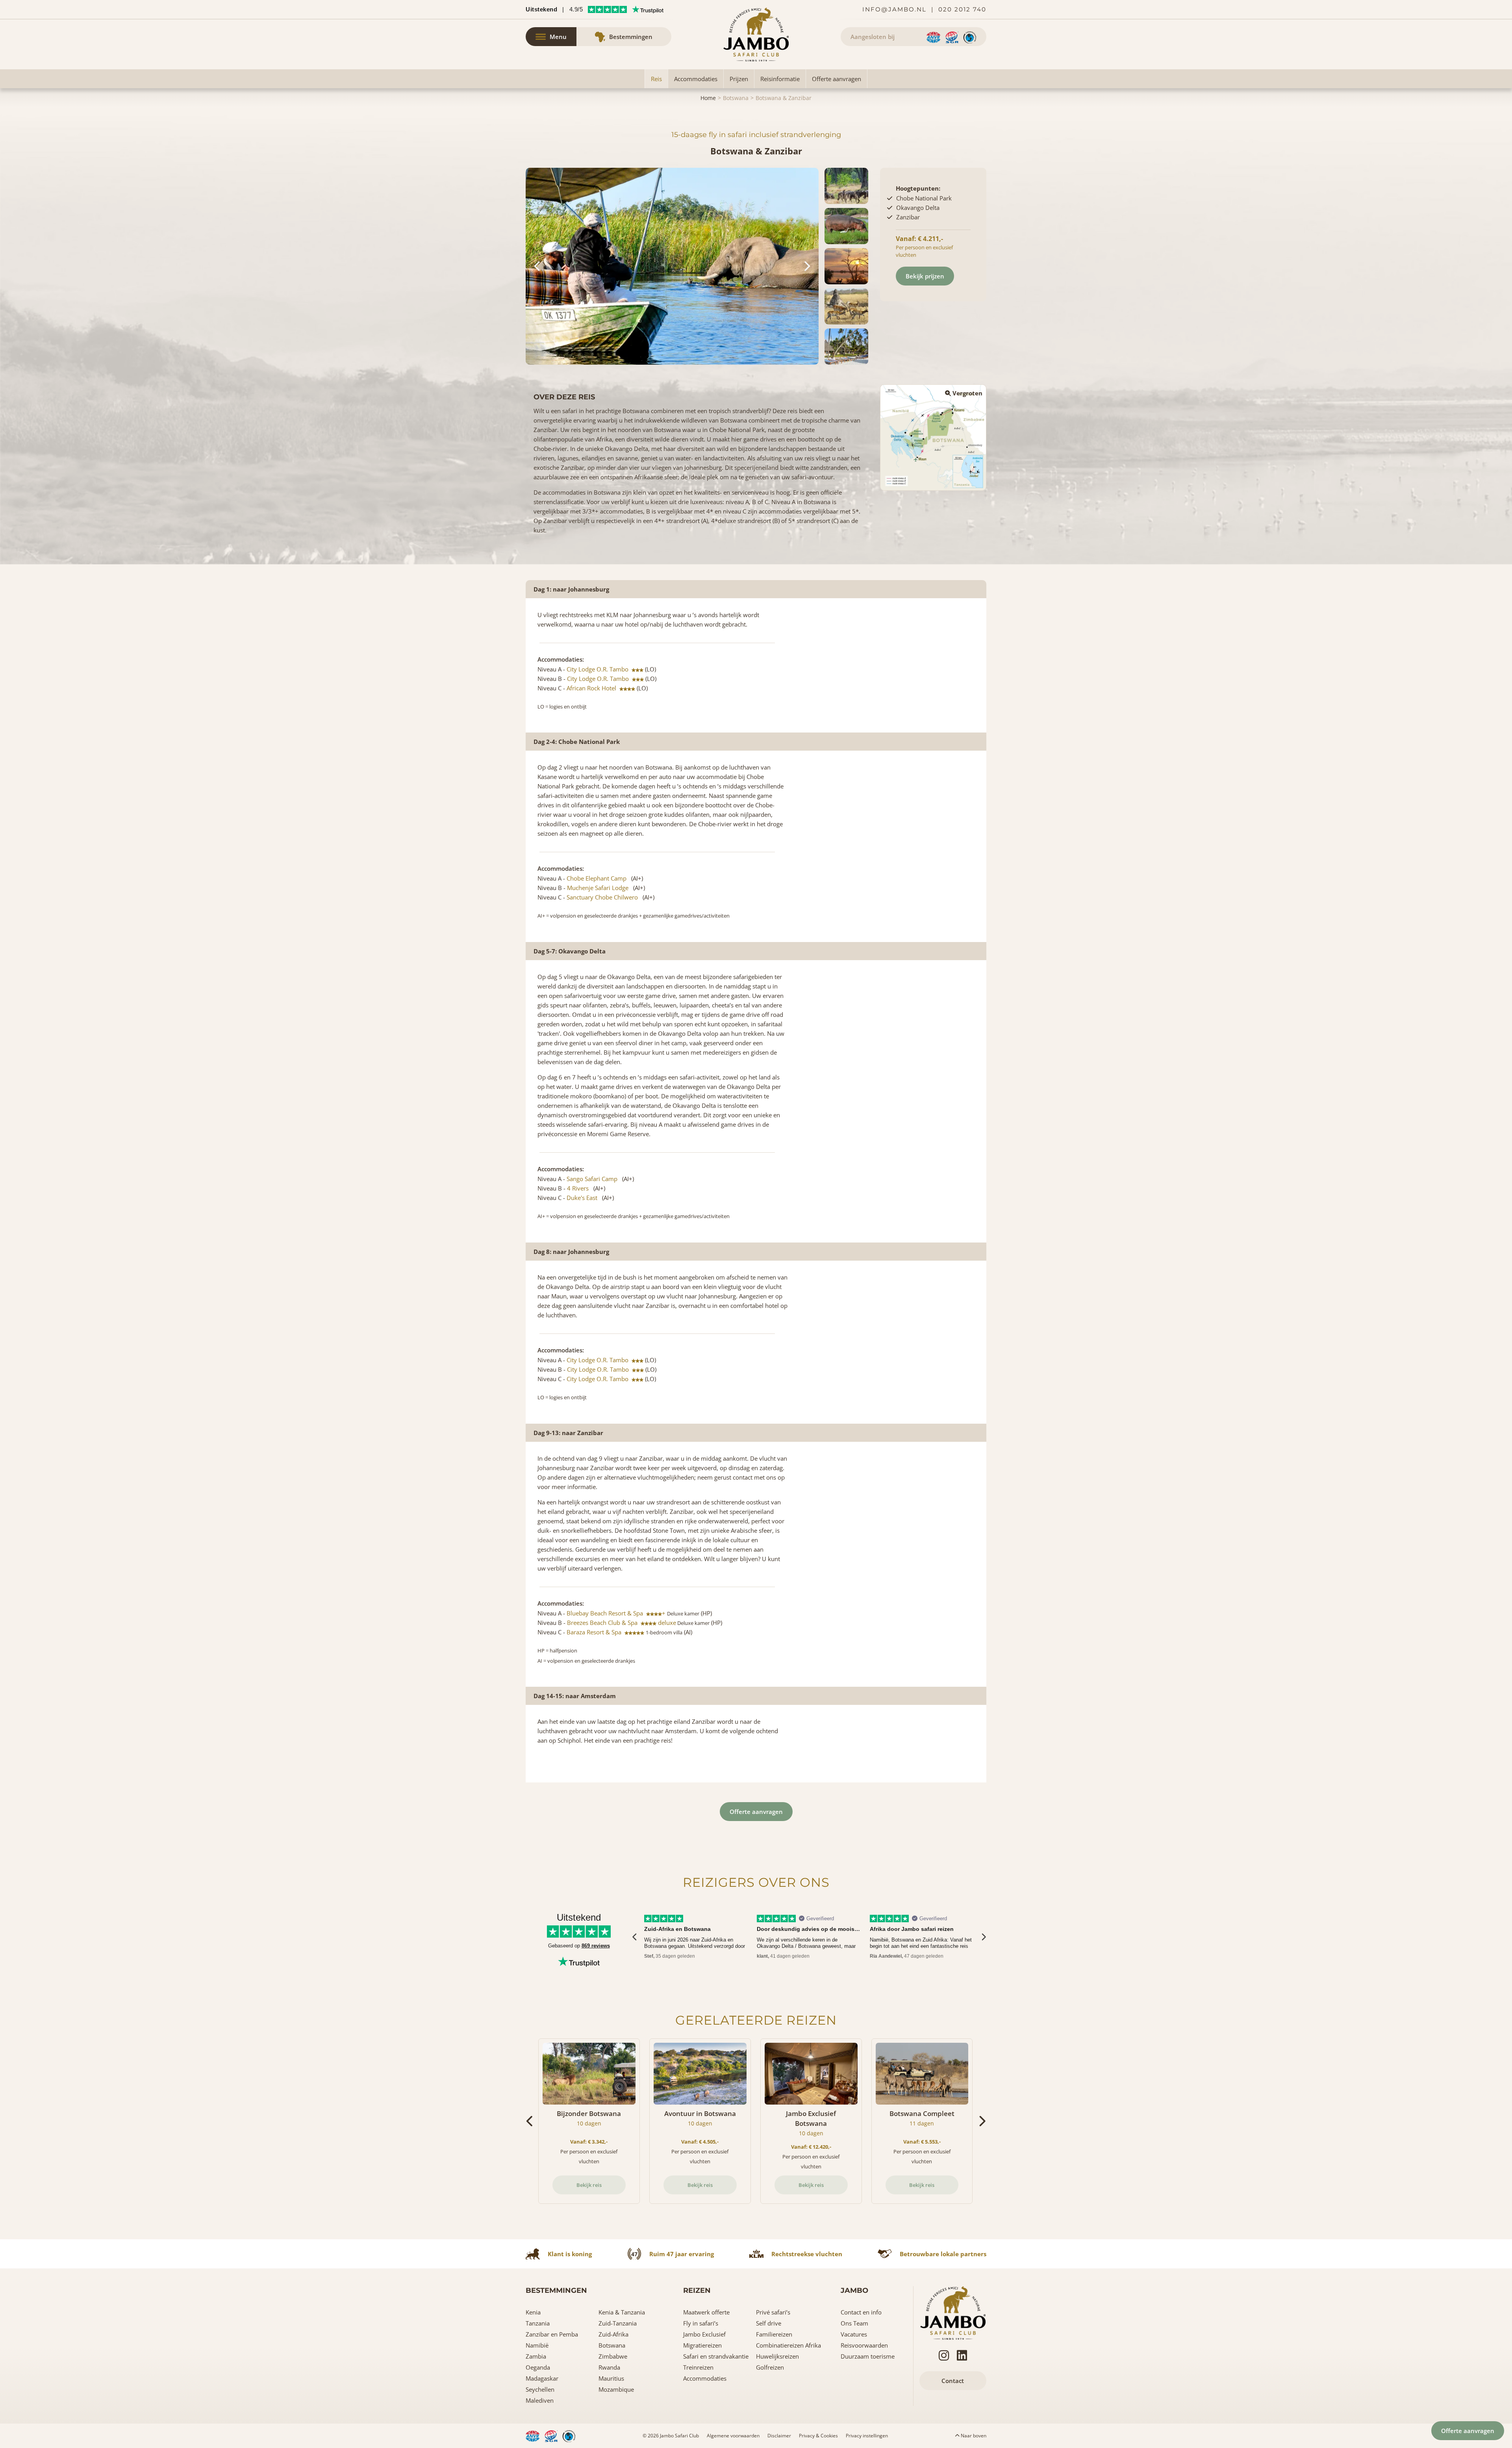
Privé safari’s (773, 2312)
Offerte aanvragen (837, 79)
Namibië (537, 2345)
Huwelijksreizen (777, 2356)
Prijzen (739, 79)
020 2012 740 (962, 9)
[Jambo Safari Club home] (953, 2312)
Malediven (540, 2400)
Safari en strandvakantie (716, 2356)
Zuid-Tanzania (618, 2323)
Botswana (736, 98)
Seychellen (540, 2389)
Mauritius (611, 2378)
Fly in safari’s (701, 2323)
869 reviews (596, 1946)
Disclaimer (779, 2436)
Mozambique (616, 2389)
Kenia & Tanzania (622, 2312)
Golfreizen (770, 2367)
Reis (656, 79)
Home (708, 98)
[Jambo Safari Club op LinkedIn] (962, 2355)
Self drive (769, 2323)
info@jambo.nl (894, 9)
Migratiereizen (702, 2345)
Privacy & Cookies (818, 2436)
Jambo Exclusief (704, 2334)
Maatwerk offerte (706, 2312)
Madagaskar (542, 2378)
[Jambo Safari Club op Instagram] (944, 2355)
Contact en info (861, 2312)
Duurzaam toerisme (868, 2356)
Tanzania (538, 2323)
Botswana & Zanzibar (784, 98)
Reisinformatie (780, 79)
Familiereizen (774, 2334)
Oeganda (538, 2367)
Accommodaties (696, 79)
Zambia (536, 2356)
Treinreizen (698, 2367)
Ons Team (854, 2323)
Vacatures (854, 2334)
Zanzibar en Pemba (552, 2334)
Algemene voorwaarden (733, 2436)
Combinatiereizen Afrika (788, 2345)
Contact (953, 2381)
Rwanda (609, 2367)
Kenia (533, 2312)
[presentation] (635, 1937)
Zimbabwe (613, 2356)
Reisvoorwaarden (864, 2345)
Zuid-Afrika (613, 2334)
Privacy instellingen (867, 2436)
